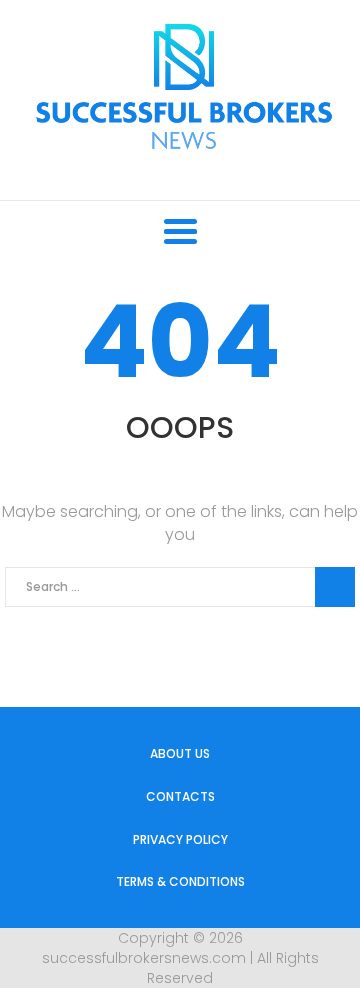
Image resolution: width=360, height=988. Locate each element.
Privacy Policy (180, 839)
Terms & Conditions (180, 881)
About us (180, 753)
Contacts (180, 796)
